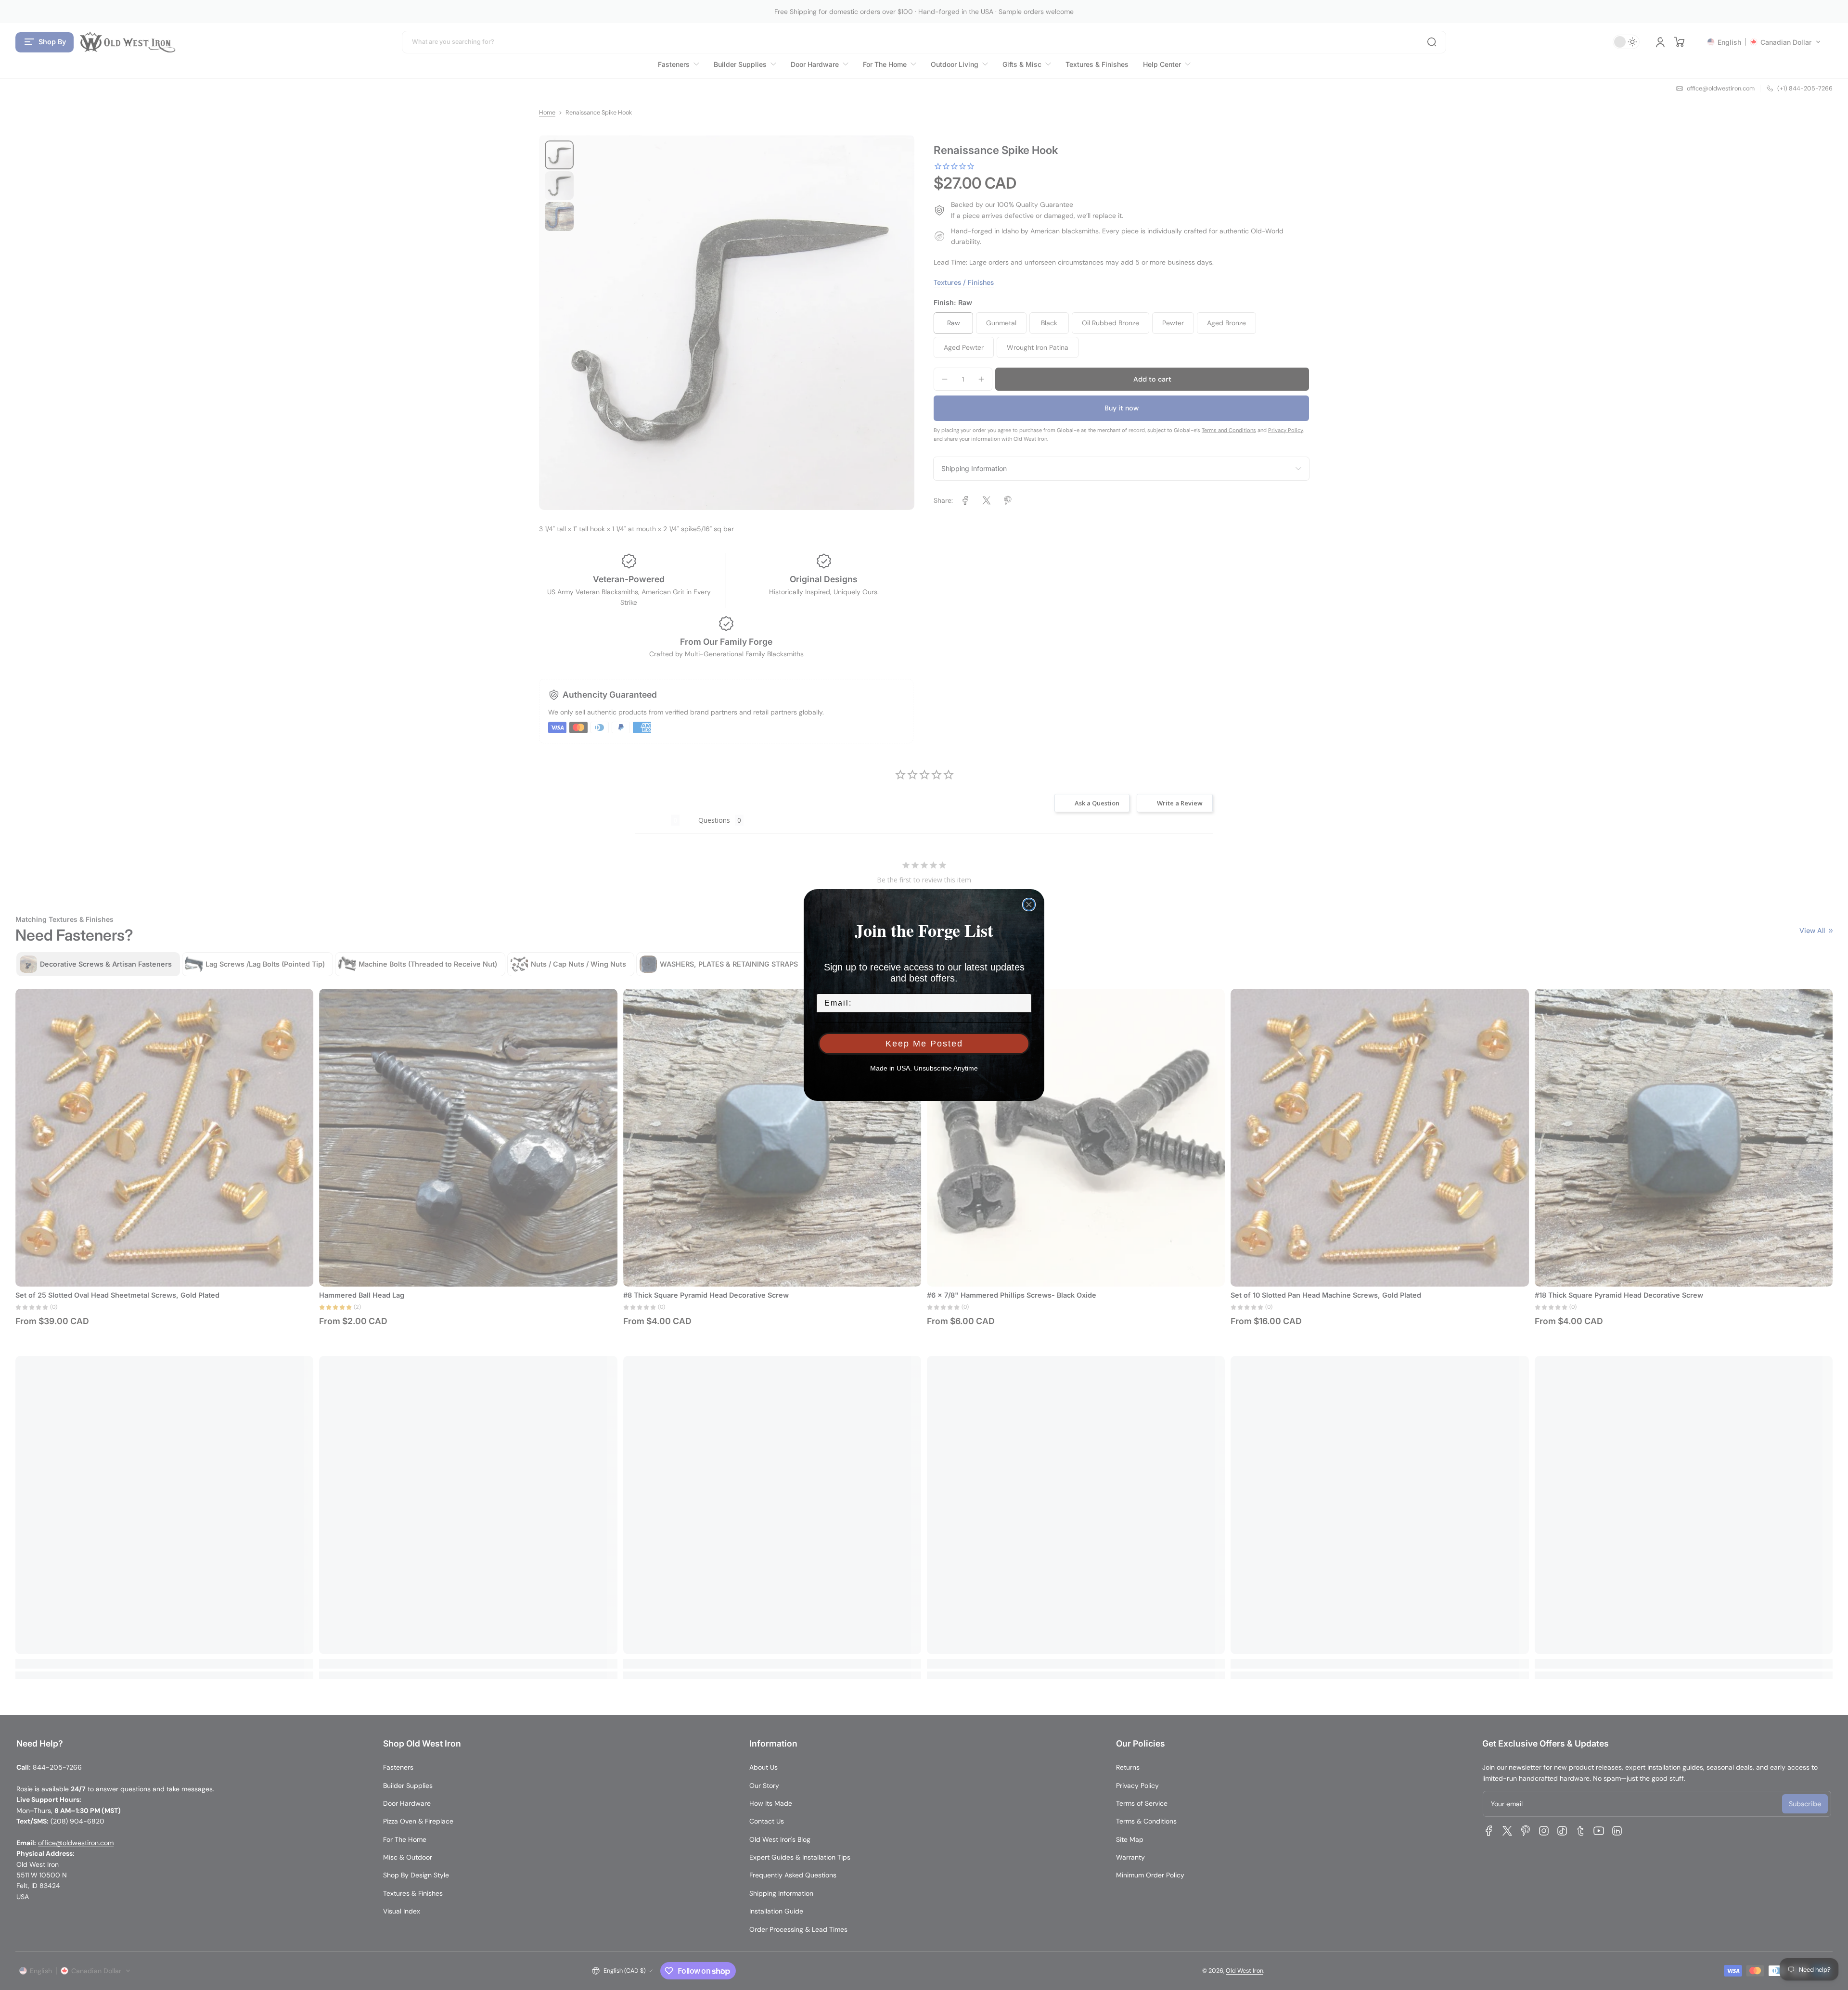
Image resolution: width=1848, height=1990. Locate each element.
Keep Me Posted (924, 1044)
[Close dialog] (1029, 905)
